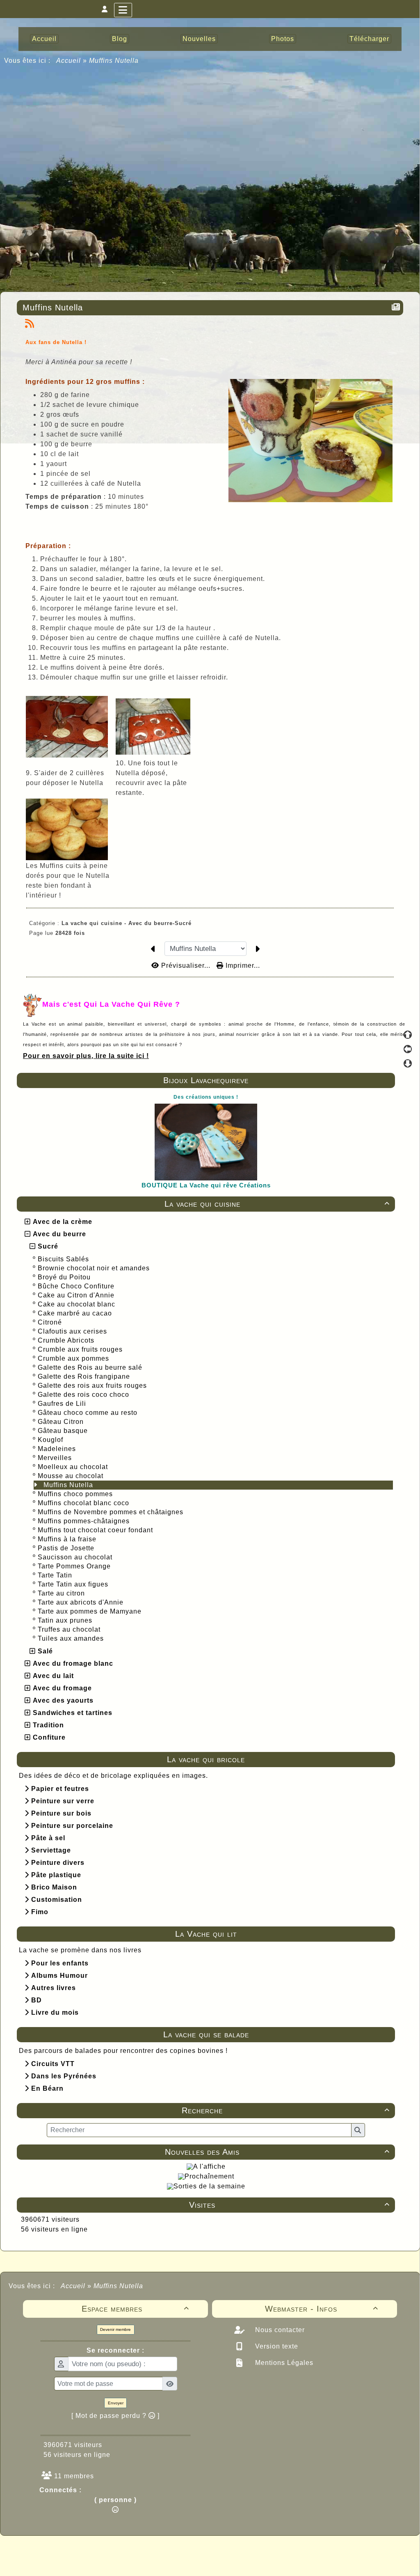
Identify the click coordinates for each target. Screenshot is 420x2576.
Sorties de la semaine (209, 2186)
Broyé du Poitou (65, 1277)
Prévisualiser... (186, 965)
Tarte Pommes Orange (75, 1566)
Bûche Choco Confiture (77, 1286)
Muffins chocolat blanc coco (84, 1503)
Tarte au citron (62, 1593)
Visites (289, 2205)
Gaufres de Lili (63, 1404)
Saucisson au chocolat (76, 1557)
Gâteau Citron (62, 1422)
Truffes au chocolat (70, 1629)
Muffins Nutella (69, 1485)
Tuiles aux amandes (72, 1638)
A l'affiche (209, 2166)
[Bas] (408, 1063)
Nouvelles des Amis (277, 2152)
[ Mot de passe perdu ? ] (115, 2416)
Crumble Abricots (67, 1340)
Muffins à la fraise (68, 1539)
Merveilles (56, 1458)
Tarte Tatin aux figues (74, 1584)
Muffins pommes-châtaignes (85, 1521)
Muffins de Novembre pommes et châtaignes (112, 1512)
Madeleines (58, 1449)
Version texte (276, 2346)
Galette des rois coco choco (84, 1395)
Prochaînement (209, 2176)
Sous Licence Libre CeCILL (262, 2551)
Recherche (286, 2110)
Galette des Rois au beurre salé (91, 1367)
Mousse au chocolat (72, 1476)
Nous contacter (279, 2330)
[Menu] (123, 10)
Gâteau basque (64, 1431)
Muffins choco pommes (76, 1494)
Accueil (69, 61)
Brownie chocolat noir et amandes (95, 1268)
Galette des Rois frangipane (85, 1376)
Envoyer (116, 2403)
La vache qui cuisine (277, 1204)
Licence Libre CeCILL (248, 2560)
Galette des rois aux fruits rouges (93, 1386)
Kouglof (51, 1440)
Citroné (51, 1322)
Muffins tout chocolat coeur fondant (96, 1530)
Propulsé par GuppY (145, 2551)
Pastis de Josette (67, 1548)
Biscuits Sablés (64, 1259)
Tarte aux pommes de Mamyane (91, 1611)
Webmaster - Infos (322, 2309)
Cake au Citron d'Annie (77, 1295)
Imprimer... (242, 965)
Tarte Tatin (56, 1575)
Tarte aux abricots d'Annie (82, 1602)
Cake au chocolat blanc (78, 1304)
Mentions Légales (283, 2363)
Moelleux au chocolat (74, 1467)
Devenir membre (115, 2329)
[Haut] (408, 1035)
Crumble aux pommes (74, 1358)
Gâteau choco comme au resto (89, 1413)
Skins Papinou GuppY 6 (176, 2560)
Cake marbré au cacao (76, 1313)
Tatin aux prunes (66, 1620)
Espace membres (136, 2309)
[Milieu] (408, 1049)
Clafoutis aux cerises (73, 1331)
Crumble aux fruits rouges (81, 1349)
